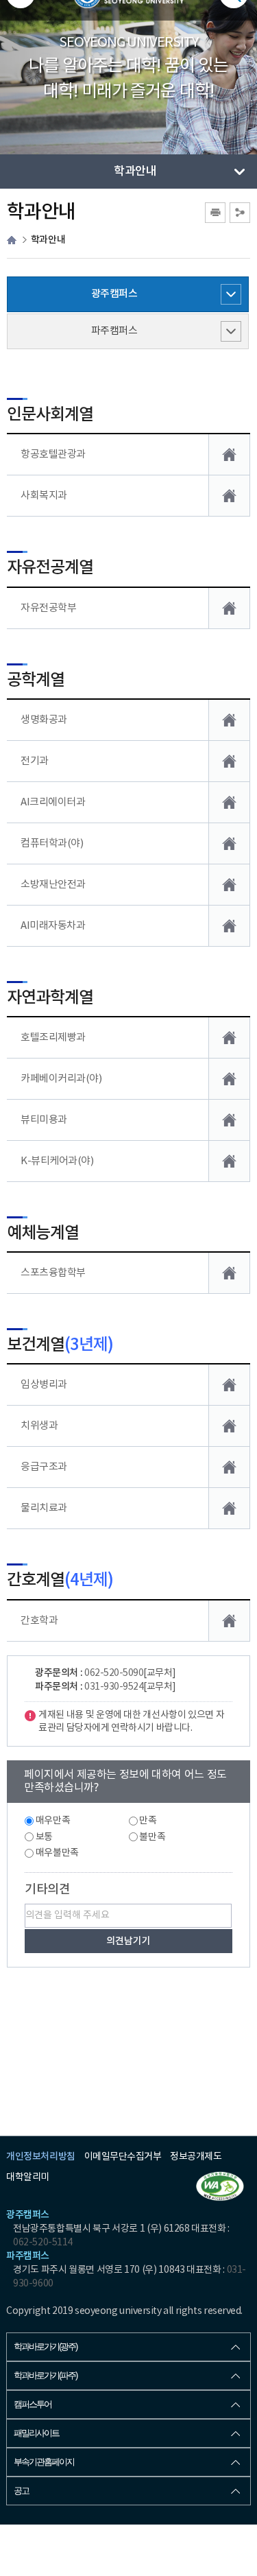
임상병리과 (44, 1385)
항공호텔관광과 (53, 454)
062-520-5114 (42, 2243)
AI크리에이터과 (53, 802)
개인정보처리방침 (40, 2156)
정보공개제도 (196, 2157)
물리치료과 (44, 1508)
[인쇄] (215, 213)
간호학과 (39, 1621)
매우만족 (53, 1821)
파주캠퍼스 (114, 331)
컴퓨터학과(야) (52, 843)
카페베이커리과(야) (61, 1079)
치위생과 (39, 1426)
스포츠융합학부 (53, 1273)
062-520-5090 (114, 1673)
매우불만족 (57, 1853)
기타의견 (47, 1890)
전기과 (35, 761)
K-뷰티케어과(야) (57, 1161)
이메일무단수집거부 (123, 2157)
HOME (12, 240)
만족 (148, 1821)
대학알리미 (28, 2177)
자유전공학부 (48, 608)
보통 (44, 1837)
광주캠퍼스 (114, 294)
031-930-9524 (114, 1687)
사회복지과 (44, 496)
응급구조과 (44, 1467)
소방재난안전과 (53, 885)
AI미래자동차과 (53, 926)
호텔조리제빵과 (53, 1038)
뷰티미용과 (44, 1120)
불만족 (152, 1837)
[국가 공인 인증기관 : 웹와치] (220, 2186)
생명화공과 (44, 720)
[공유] (240, 213)
